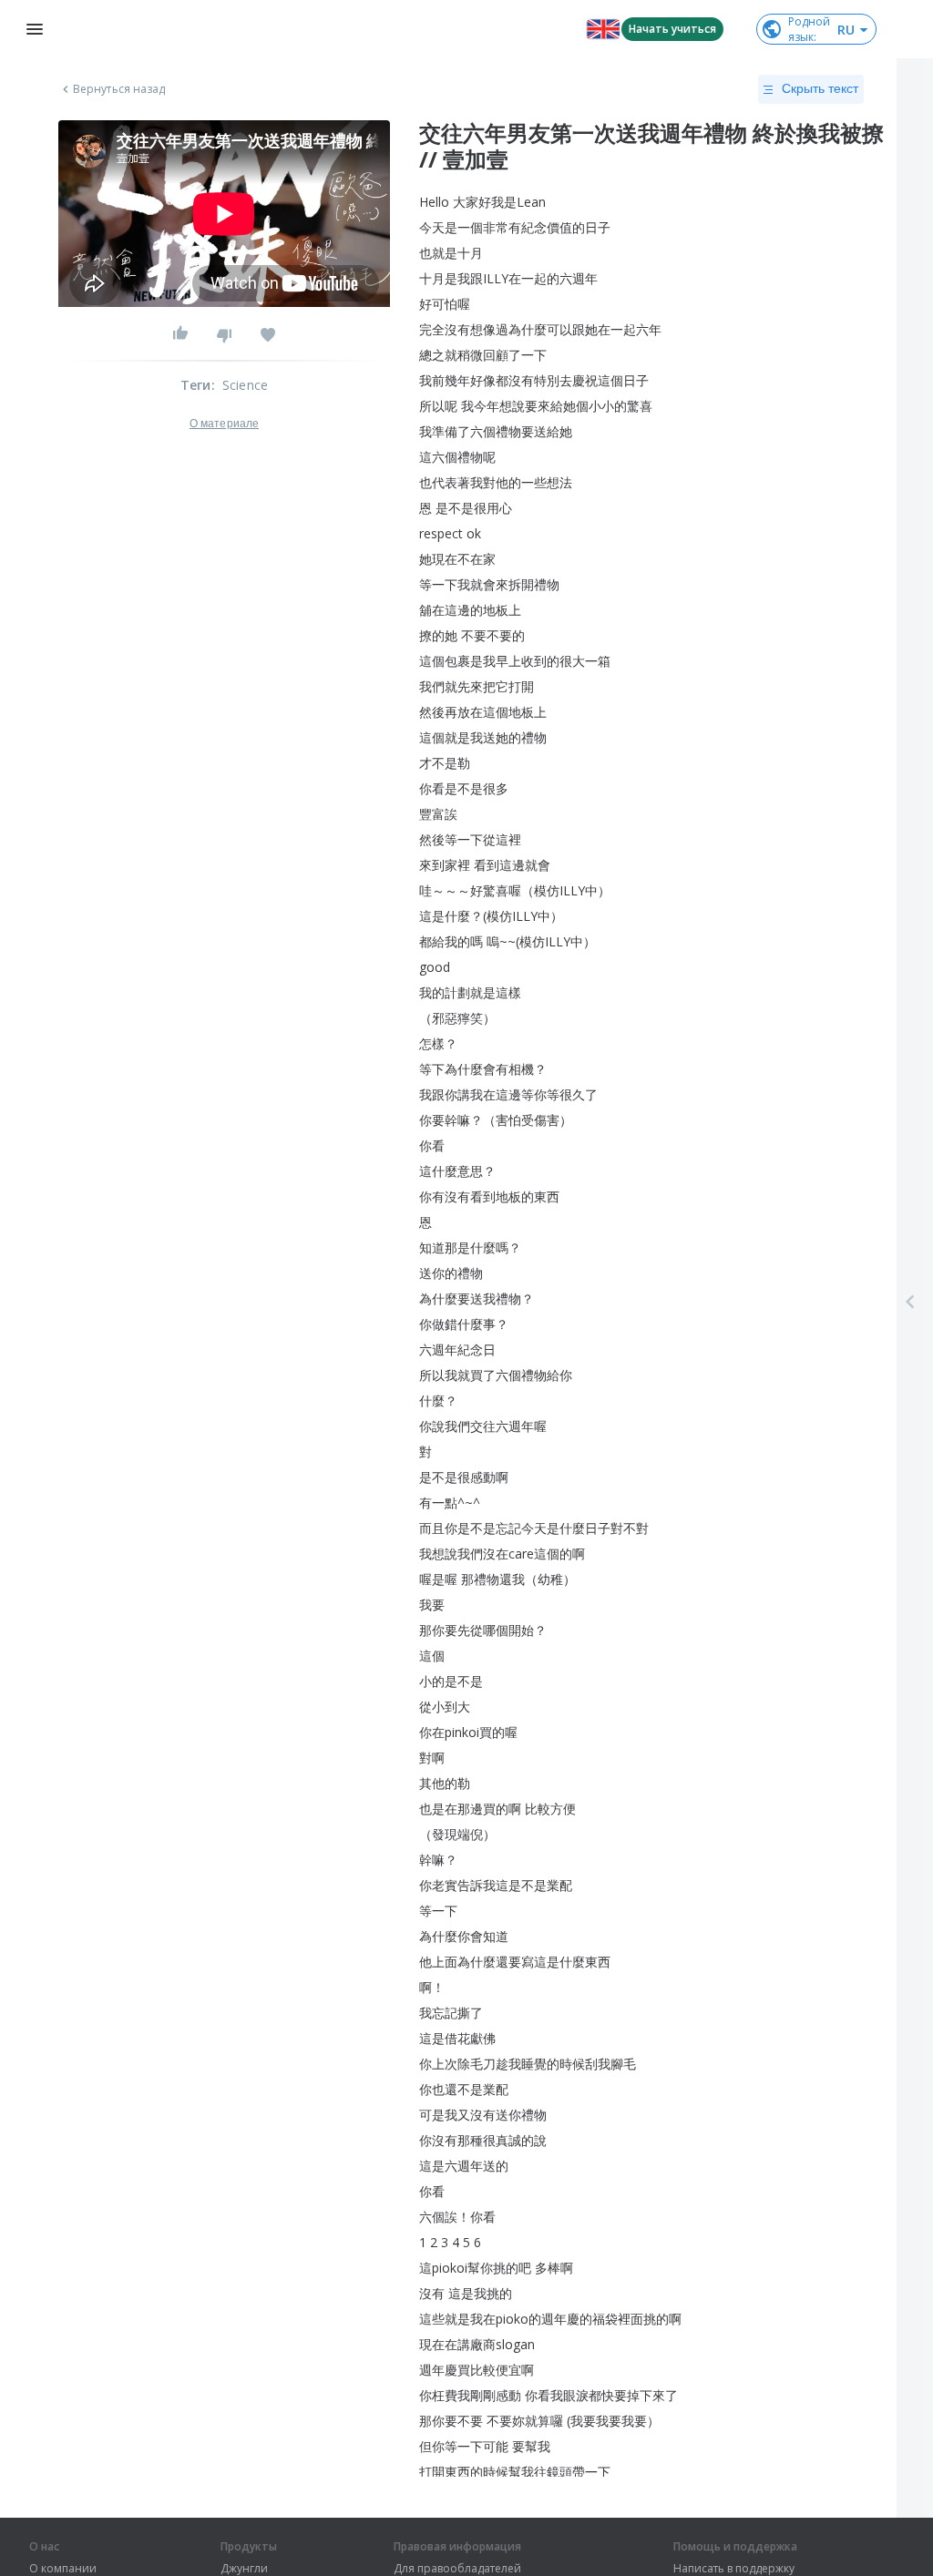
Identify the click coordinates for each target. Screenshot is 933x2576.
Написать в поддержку (734, 2569)
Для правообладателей (457, 2569)
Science (245, 385)
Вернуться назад (119, 89)
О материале (224, 424)
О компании (63, 2569)
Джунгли (244, 2569)
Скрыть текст (820, 88)
